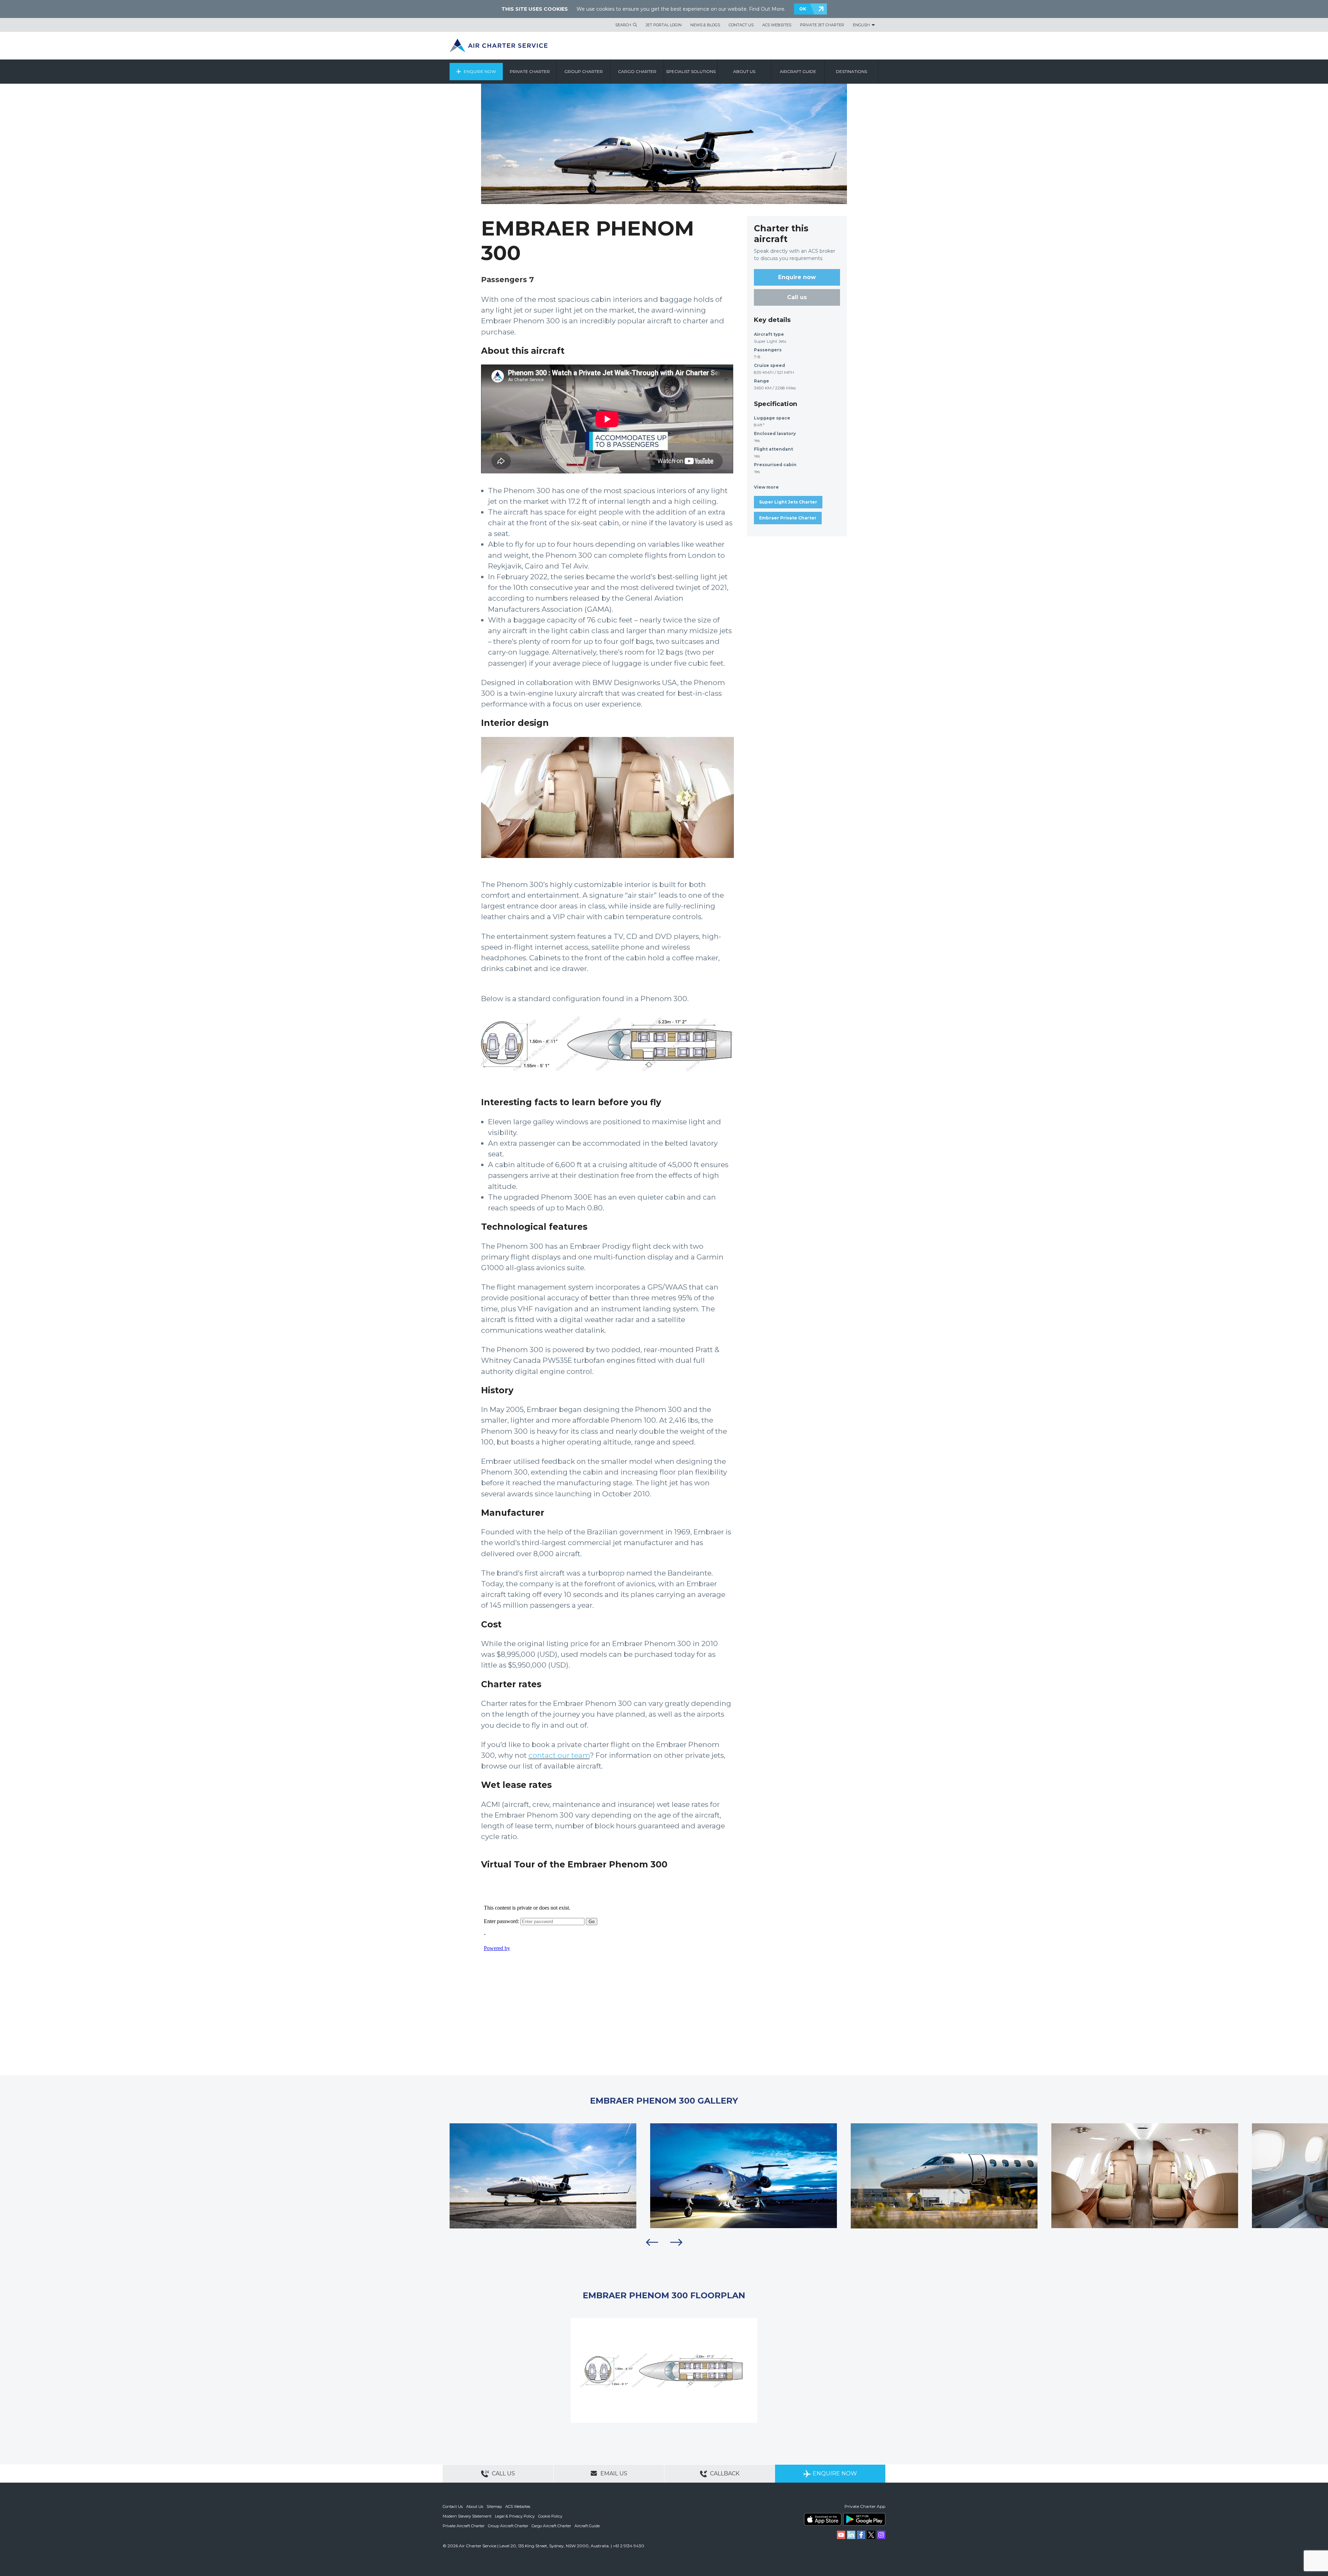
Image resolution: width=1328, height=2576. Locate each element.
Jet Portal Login (664, 25)
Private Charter (530, 71)
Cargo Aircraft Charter (551, 2526)
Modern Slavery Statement (467, 2516)
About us (744, 71)
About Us (475, 2506)
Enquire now (797, 277)
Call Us (503, 2473)
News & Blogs (705, 25)
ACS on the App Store (823, 2519)
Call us (797, 297)
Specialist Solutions (691, 71)
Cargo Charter (637, 71)
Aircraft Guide (798, 71)
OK (803, 9)
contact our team (559, 1755)
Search (623, 25)
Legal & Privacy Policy (515, 2516)
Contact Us (741, 25)
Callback (724, 2473)
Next (676, 2242)
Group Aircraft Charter (508, 2526)
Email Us (613, 2473)
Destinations (851, 71)
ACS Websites (777, 25)
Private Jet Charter (822, 25)
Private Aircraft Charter (464, 2526)
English (861, 25)
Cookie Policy (550, 2516)
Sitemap (494, 2506)
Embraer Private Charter (788, 518)
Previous (652, 2242)
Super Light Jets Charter (788, 502)
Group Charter (584, 71)
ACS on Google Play (864, 2519)
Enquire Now (480, 71)
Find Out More (767, 9)
